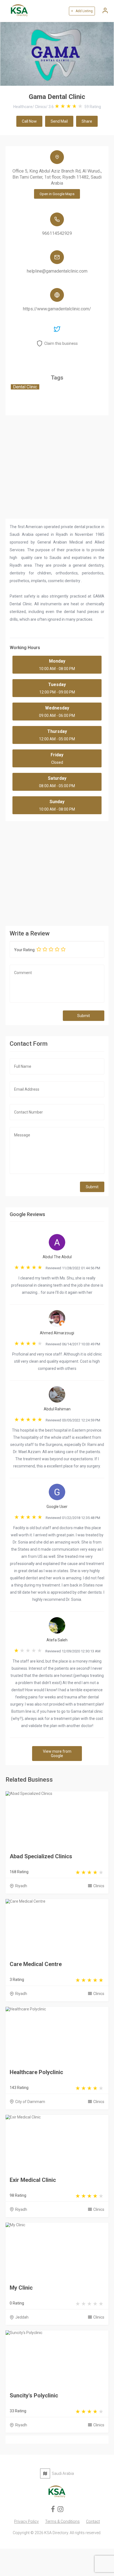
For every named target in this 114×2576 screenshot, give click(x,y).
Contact (93, 2521)
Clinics (99, 1886)
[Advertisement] (57, 872)
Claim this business (61, 343)
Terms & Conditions (62, 2521)
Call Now (29, 121)
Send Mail (59, 121)
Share (87, 121)
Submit (84, 1016)
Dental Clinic (25, 387)
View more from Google (57, 1754)
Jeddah (22, 2317)
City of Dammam (30, 2102)
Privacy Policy (26, 2521)
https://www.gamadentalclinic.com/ (57, 309)
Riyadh (21, 1886)
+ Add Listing (82, 11)
